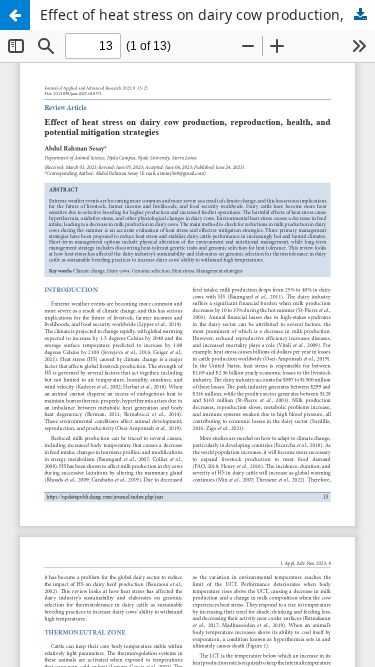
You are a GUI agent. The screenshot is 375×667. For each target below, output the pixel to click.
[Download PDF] (360, 15)
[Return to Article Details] (15, 15)
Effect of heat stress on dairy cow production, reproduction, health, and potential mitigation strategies (207, 14)
